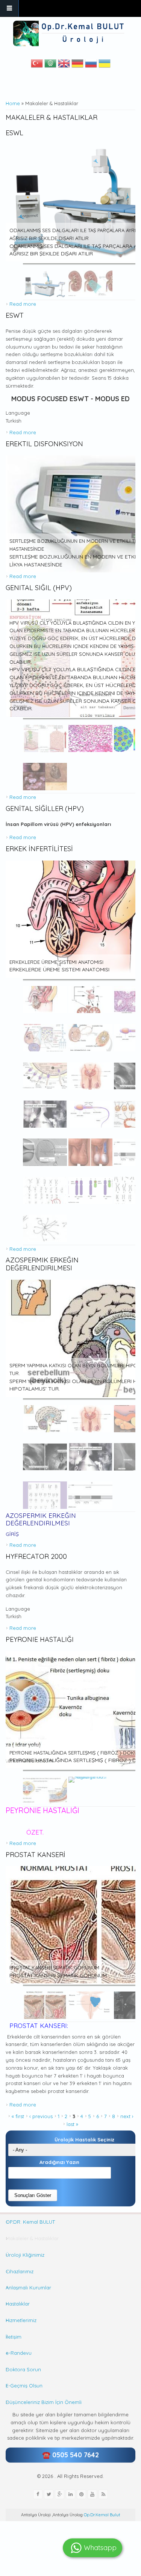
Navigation (9, 8)
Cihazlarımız (20, 2271)
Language (18, 413)
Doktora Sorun (23, 2369)
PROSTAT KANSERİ (36, 1855)
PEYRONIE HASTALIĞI (40, 1639)
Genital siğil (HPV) (39, 588)
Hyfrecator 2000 (36, 1556)
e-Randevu (19, 2353)
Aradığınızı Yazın (59, 2162)
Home (13, 103)
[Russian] (91, 65)
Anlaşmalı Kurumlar (28, 2288)
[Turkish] (37, 65)
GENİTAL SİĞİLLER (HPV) (45, 809)
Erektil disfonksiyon (44, 444)
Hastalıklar (18, 2304)
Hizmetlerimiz (21, 2320)
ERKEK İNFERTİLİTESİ (39, 849)
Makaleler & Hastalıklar (32, 2238)
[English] (64, 65)
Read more (23, 304)
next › (127, 2116)
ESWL (14, 133)
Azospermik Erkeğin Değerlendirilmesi (42, 1264)
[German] (77, 65)
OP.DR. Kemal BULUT (30, 2222)
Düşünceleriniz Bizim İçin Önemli (44, 2402)
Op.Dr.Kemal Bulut (102, 2515)
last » (72, 2124)
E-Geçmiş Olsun (24, 2386)
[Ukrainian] (105, 65)
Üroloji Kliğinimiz (25, 2255)
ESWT (15, 315)
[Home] (70, 33)
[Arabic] (50, 65)
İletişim (14, 2337)
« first (18, 2116)
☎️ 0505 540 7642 (70, 2455)
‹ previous (41, 2116)
